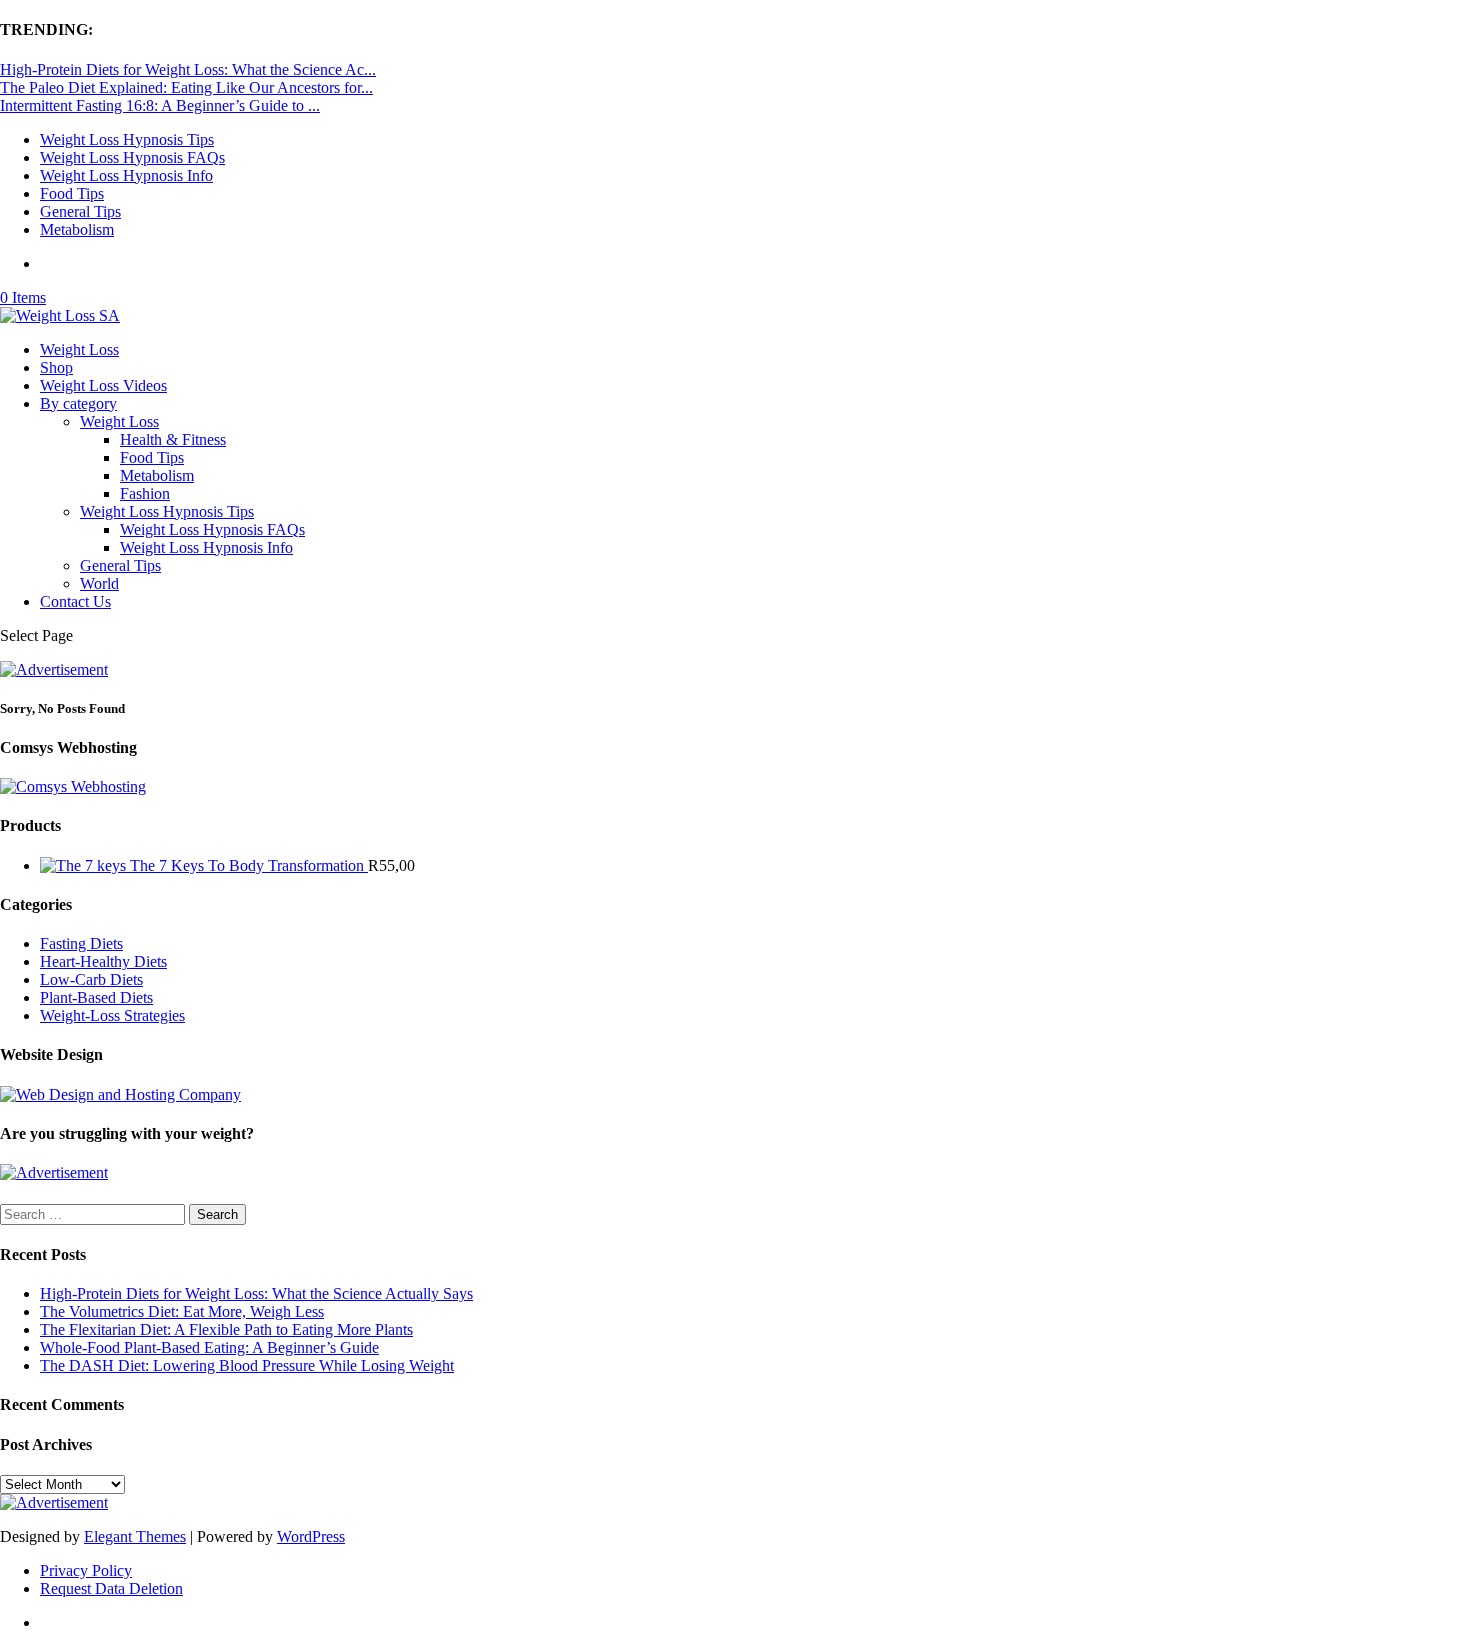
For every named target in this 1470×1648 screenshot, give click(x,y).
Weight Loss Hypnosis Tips (127, 139)
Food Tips (72, 193)
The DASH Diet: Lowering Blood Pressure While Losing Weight (247, 1365)
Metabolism (77, 229)
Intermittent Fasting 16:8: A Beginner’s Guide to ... (160, 105)
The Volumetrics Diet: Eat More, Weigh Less (182, 1311)
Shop (56, 367)
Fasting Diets (81, 943)
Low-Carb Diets (91, 979)
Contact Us (75, 601)
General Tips (80, 211)
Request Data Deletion (111, 1588)
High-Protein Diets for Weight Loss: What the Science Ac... (188, 69)
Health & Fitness (173, 439)
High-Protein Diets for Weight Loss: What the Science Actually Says (256, 1293)
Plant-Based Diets (96, 997)
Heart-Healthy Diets (103, 961)
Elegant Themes (135, 1536)
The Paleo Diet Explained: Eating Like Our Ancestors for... (186, 87)
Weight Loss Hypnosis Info (126, 175)
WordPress (311, 1536)
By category (78, 403)
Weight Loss (79, 349)
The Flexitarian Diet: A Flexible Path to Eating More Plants (226, 1329)
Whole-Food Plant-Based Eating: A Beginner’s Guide (209, 1347)
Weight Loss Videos (103, 385)
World (99, 583)
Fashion (145, 493)
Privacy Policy (86, 1570)
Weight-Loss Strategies (112, 1015)
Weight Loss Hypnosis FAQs (132, 157)
